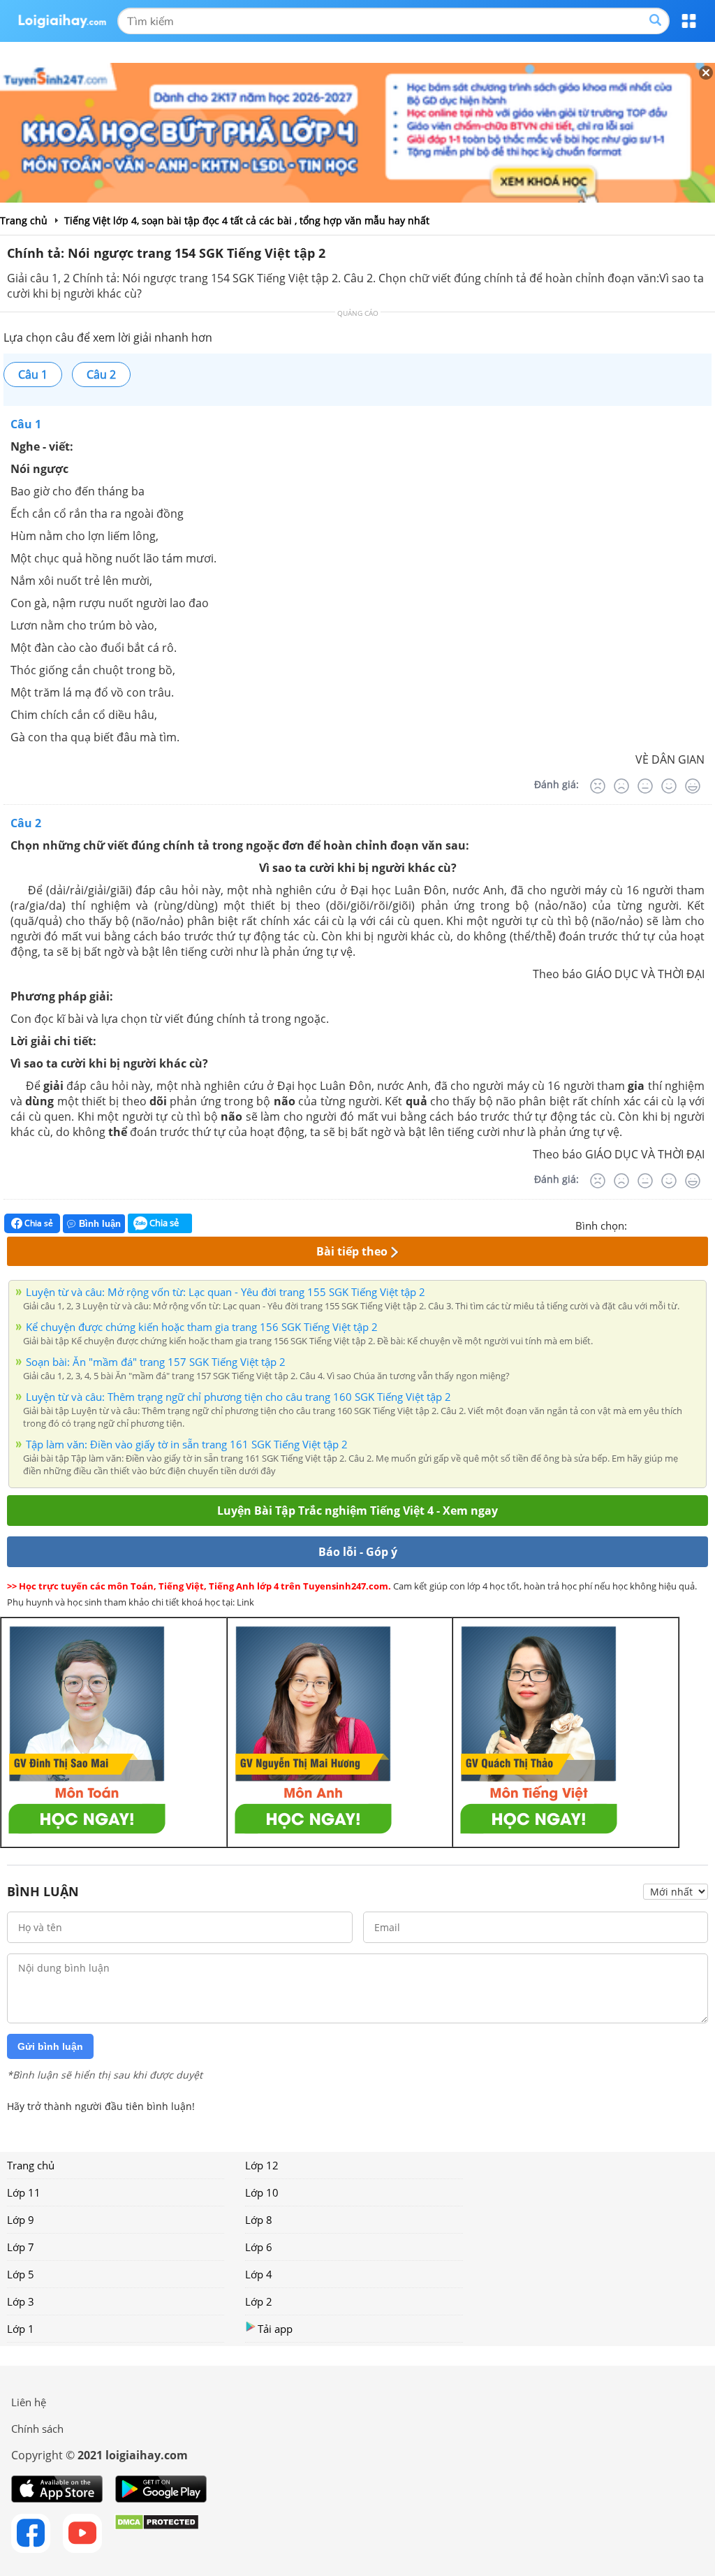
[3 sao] (672, 1224)
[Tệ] (621, 786)
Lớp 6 (259, 2247)
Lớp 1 (21, 2329)
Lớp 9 (21, 2220)
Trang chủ (31, 2165)
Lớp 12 (262, 2165)
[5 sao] (705, 1224)
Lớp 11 (24, 2192)
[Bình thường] (645, 786)
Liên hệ (29, 2402)
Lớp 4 (259, 2274)
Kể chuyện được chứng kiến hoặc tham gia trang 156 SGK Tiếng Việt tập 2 (202, 1327)
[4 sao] (688, 1224)
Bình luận (100, 1224)
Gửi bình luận (50, 2046)
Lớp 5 (21, 2274)
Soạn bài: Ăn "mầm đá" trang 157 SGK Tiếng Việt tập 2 (156, 1362)
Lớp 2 (259, 2301)
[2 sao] (655, 1224)
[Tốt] (669, 786)
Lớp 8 (259, 2220)
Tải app (275, 2329)
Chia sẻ (38, 1223)
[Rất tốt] (693, 786)
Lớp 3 (21, 2301)
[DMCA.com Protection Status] (157, 2533)
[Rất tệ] (598, 786)
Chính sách (37, 2429)
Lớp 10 (262, 2192)
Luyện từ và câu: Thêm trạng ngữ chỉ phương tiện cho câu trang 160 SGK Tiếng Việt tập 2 (238, 1397)
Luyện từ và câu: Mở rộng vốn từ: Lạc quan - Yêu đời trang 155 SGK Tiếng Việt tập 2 (226, 1292)
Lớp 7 (21, 2247)
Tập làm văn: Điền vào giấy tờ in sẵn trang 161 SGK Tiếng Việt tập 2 (187, 1444)
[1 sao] (638, 1224)
